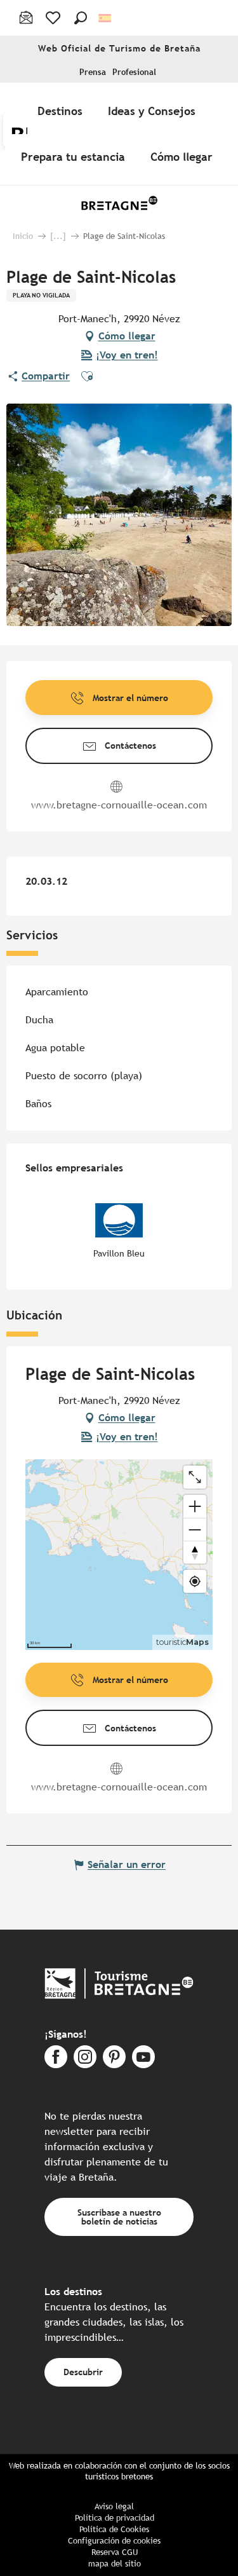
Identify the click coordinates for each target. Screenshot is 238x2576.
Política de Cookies (114, 2529)
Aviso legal (114, 2506)
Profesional (134, 72)
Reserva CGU (115, 2552)
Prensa (93, 72)
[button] (81, 18)
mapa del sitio (115, 2564)
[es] (106, 18)
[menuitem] (63, 111)
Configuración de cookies (114, 2541)
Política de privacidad (115, 2518)
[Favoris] (54, 18)
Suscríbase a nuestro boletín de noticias (119, 2217)
